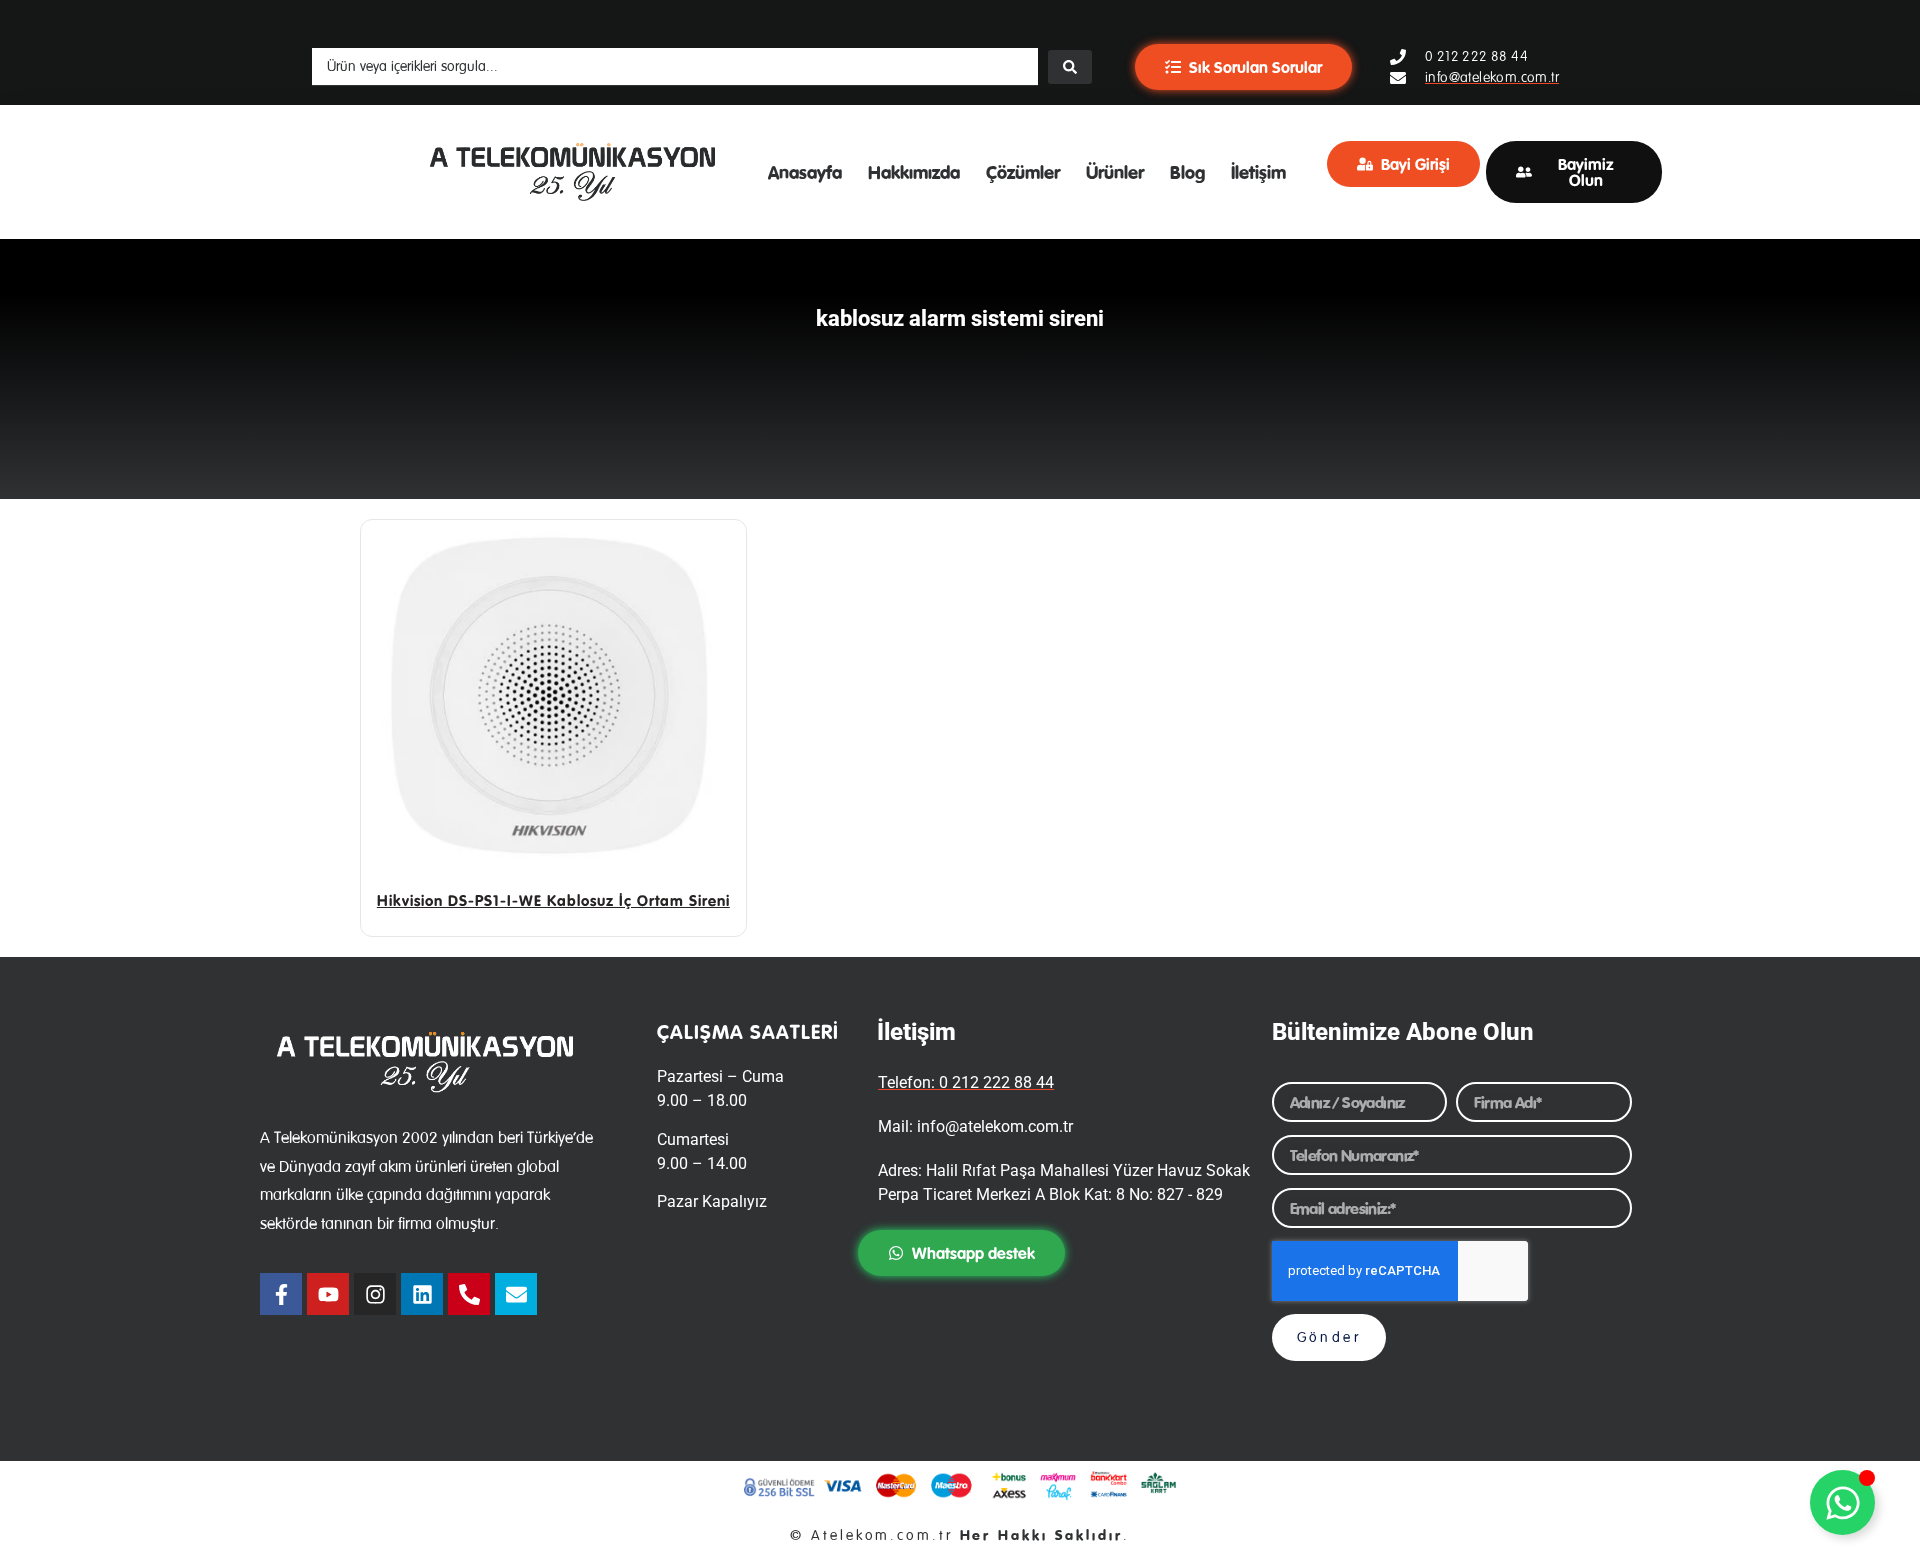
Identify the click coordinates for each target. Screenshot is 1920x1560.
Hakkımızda (914, 172)
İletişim (1258, 172)
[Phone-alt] (469, 1294)
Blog (1187, 172)
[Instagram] (375, 1294)
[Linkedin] (422, 1294)
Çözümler (1023, 172)
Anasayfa (805, 172)
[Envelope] (516, 1294)
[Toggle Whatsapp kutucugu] (1842, 1502)
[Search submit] (1070, 67)
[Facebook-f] (281, 1294)
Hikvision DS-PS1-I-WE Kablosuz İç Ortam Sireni (553, 900)
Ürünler (1115, 172)
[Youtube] (328, 1294)
